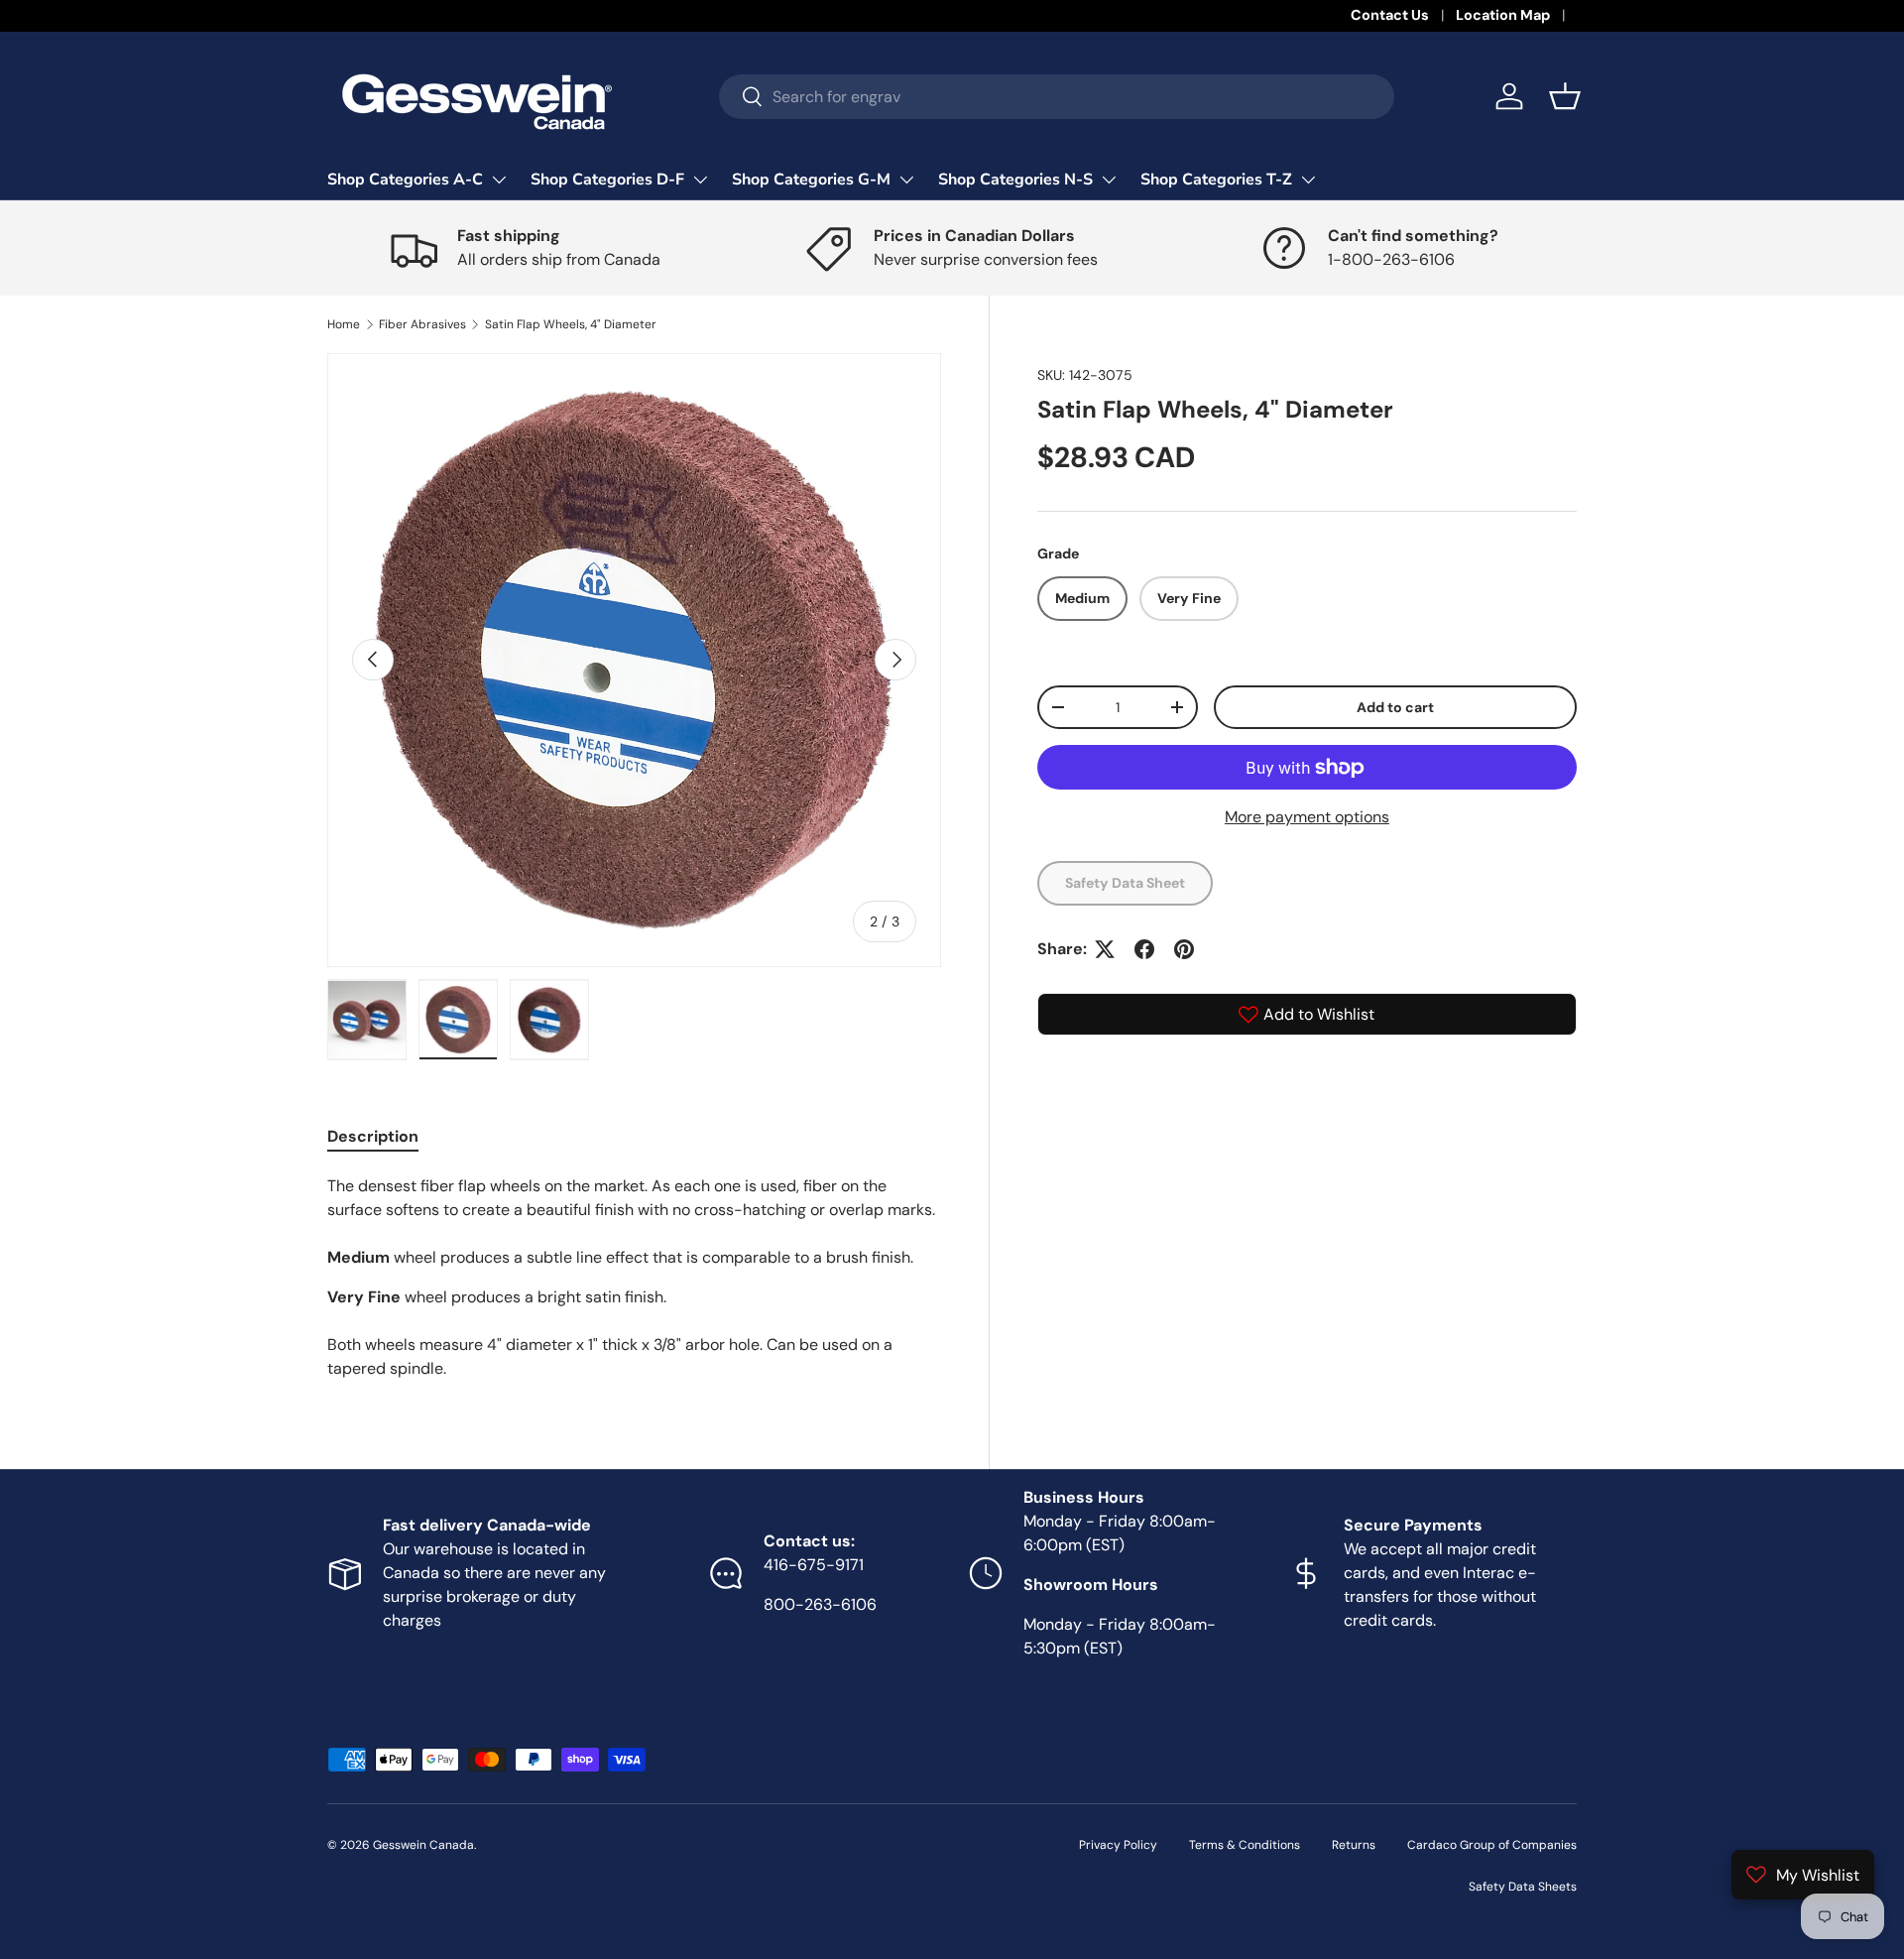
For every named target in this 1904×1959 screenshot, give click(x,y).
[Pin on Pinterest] (1184, 949)
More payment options (1307, 817)
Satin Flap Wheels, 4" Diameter (571, 324)
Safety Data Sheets (1523, 1887)
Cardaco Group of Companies (1492, 1845)
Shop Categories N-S (1015, 180)
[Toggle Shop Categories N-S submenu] (1109, 180)
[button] (1565, 96)
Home (344, 324)
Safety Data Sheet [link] (1125, 883)
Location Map (1503, 15)
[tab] (373, 1136)
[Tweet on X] (1105, 949)
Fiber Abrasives (422, 324)
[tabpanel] (634, 1278)
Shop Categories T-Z (1216, 180)
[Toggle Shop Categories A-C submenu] (499, 180)
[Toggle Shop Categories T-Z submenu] (1308, 180)
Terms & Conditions (1245, 1845)
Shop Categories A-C (405, 180)
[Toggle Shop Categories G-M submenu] (906, 180)
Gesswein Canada (423, 1845)
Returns (1354, 1845)
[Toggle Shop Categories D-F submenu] (700, 180)
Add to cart (1395, 707)
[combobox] (1057, 97)
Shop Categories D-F (607, 180)
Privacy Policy (1118, 1845)
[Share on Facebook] (1144, 949)
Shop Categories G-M (811, 180)
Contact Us (1390, 15)
